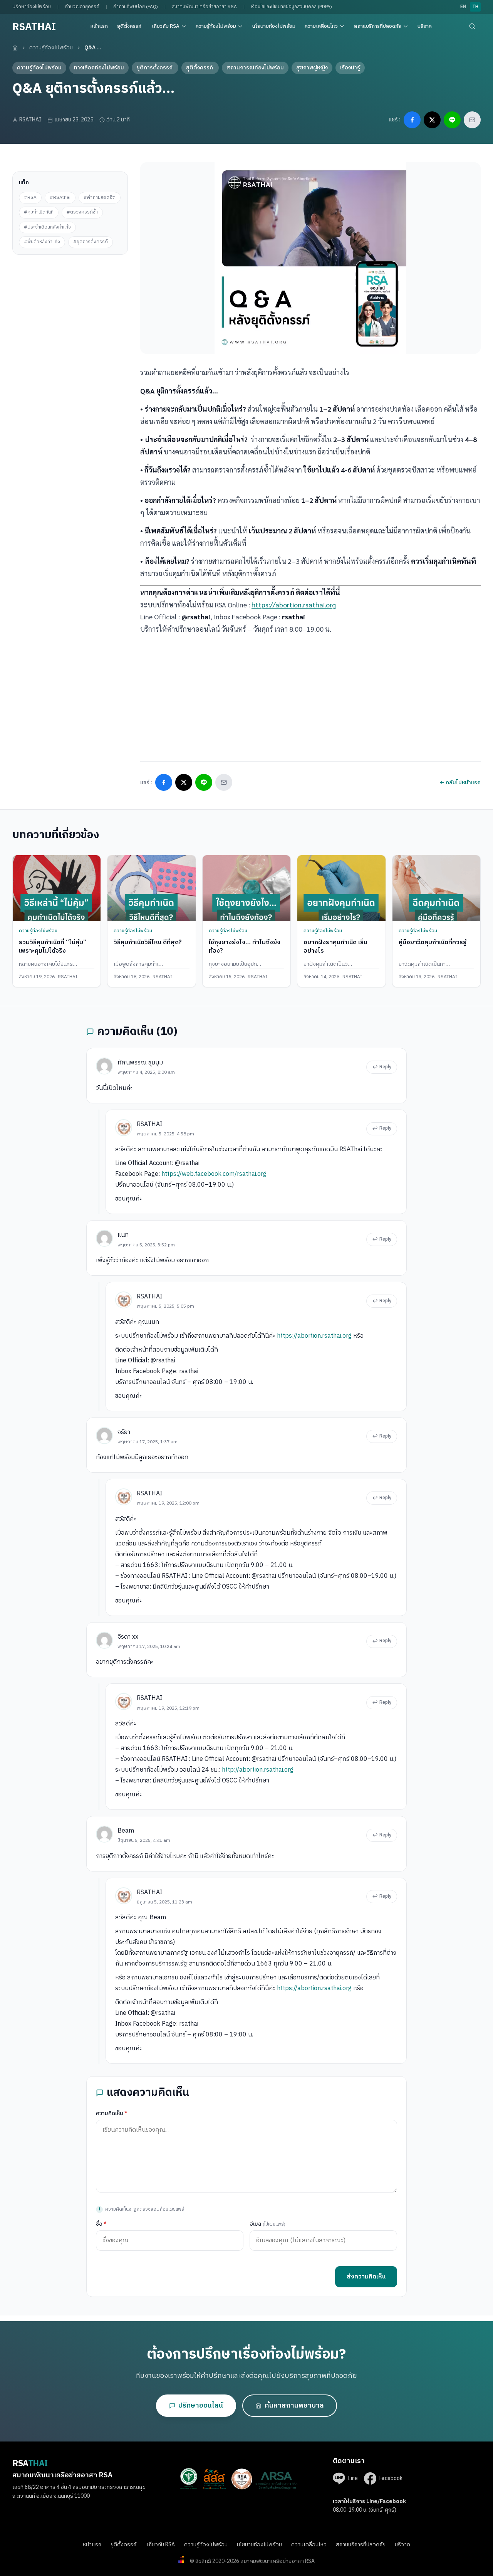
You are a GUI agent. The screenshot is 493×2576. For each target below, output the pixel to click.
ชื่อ (101, 2224)
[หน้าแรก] (15, 48)
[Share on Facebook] (412, 120)
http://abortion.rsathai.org (258, 1770)
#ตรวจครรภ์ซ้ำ (82, 212)
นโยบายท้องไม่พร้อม (274, 26)
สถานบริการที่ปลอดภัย (378, 26)
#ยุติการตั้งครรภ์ (91, 242)
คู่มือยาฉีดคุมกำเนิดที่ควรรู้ (433, 942)
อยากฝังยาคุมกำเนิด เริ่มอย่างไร (335, 947)
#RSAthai (60, 198)
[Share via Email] (472, 120)
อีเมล (267, 2224)
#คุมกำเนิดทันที (39, 212)
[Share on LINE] (452, 120)
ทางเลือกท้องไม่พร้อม (99, 68)
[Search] (472, 26)
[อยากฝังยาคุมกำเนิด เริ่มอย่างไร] (341, 888)
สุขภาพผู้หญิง (312, 68)
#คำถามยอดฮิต (100, 198)
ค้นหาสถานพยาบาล (294, 2406)
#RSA (30, 198)
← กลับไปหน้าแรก (460, 783)
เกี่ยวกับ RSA (166, 26)
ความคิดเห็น (112, 2113)
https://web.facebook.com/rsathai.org (214, 1174)
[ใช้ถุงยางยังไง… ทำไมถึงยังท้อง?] (246, 888)
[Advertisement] (70, 303)
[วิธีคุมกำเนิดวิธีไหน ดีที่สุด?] (151, 888)
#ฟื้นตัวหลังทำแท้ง (42, 242)
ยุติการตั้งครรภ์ (155, 68)
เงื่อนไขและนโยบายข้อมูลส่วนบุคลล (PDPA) (291, 7)
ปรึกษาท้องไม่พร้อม (32, 7)
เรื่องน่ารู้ (350, 68)
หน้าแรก (99, 26)
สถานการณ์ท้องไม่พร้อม (255, 68)
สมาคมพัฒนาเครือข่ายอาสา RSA (204, 7)
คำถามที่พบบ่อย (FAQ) (136, 7)
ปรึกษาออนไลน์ (201, 2406)
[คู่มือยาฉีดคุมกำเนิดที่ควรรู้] (436, 888)
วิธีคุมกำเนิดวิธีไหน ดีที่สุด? (148, 942)
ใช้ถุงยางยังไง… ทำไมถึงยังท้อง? (245, 947)
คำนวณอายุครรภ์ (82, 7)
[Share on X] (432, 120)
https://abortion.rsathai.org (294, 604)
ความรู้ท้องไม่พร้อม (216, 26)
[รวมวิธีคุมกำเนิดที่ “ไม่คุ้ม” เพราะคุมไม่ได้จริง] (57, 888)
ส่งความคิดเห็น (366, 2277)
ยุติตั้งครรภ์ (130, 26)
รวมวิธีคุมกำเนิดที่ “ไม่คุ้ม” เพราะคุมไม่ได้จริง (53, 947)
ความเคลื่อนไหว (321, 26)
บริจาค (425, 26)
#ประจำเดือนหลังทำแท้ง (47, 227)
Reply (385, 1067)
